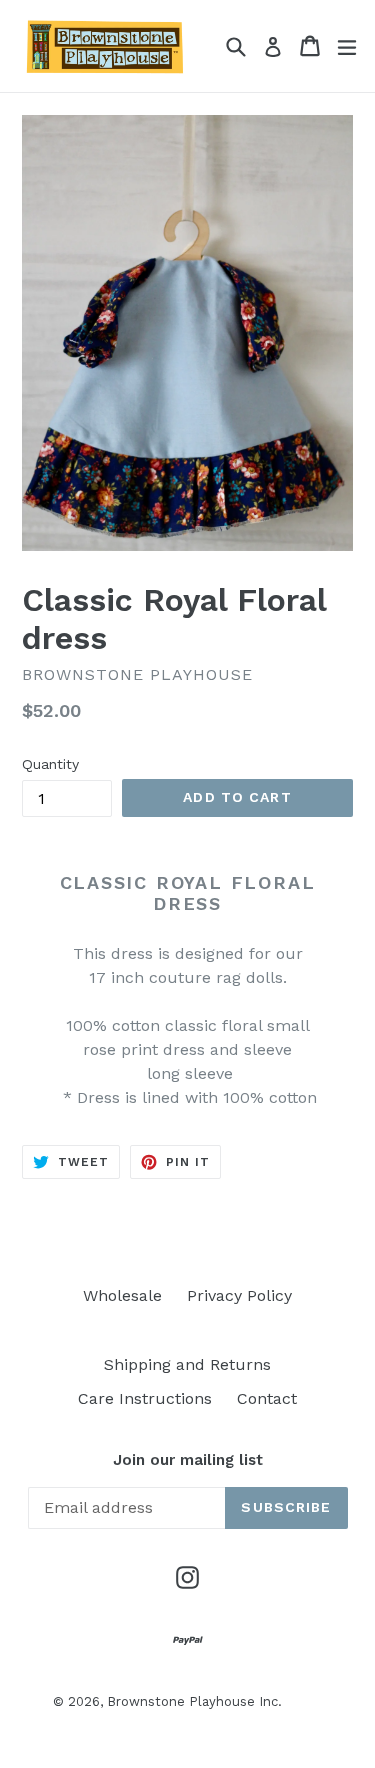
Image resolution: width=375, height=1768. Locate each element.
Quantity (50, 764)
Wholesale (122, 1295)
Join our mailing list (188, 1460)
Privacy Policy (239, 1295)
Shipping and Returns (187, 1364)
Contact (267, 1398)
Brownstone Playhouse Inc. (194, 1701)
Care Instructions (145, 1398)
